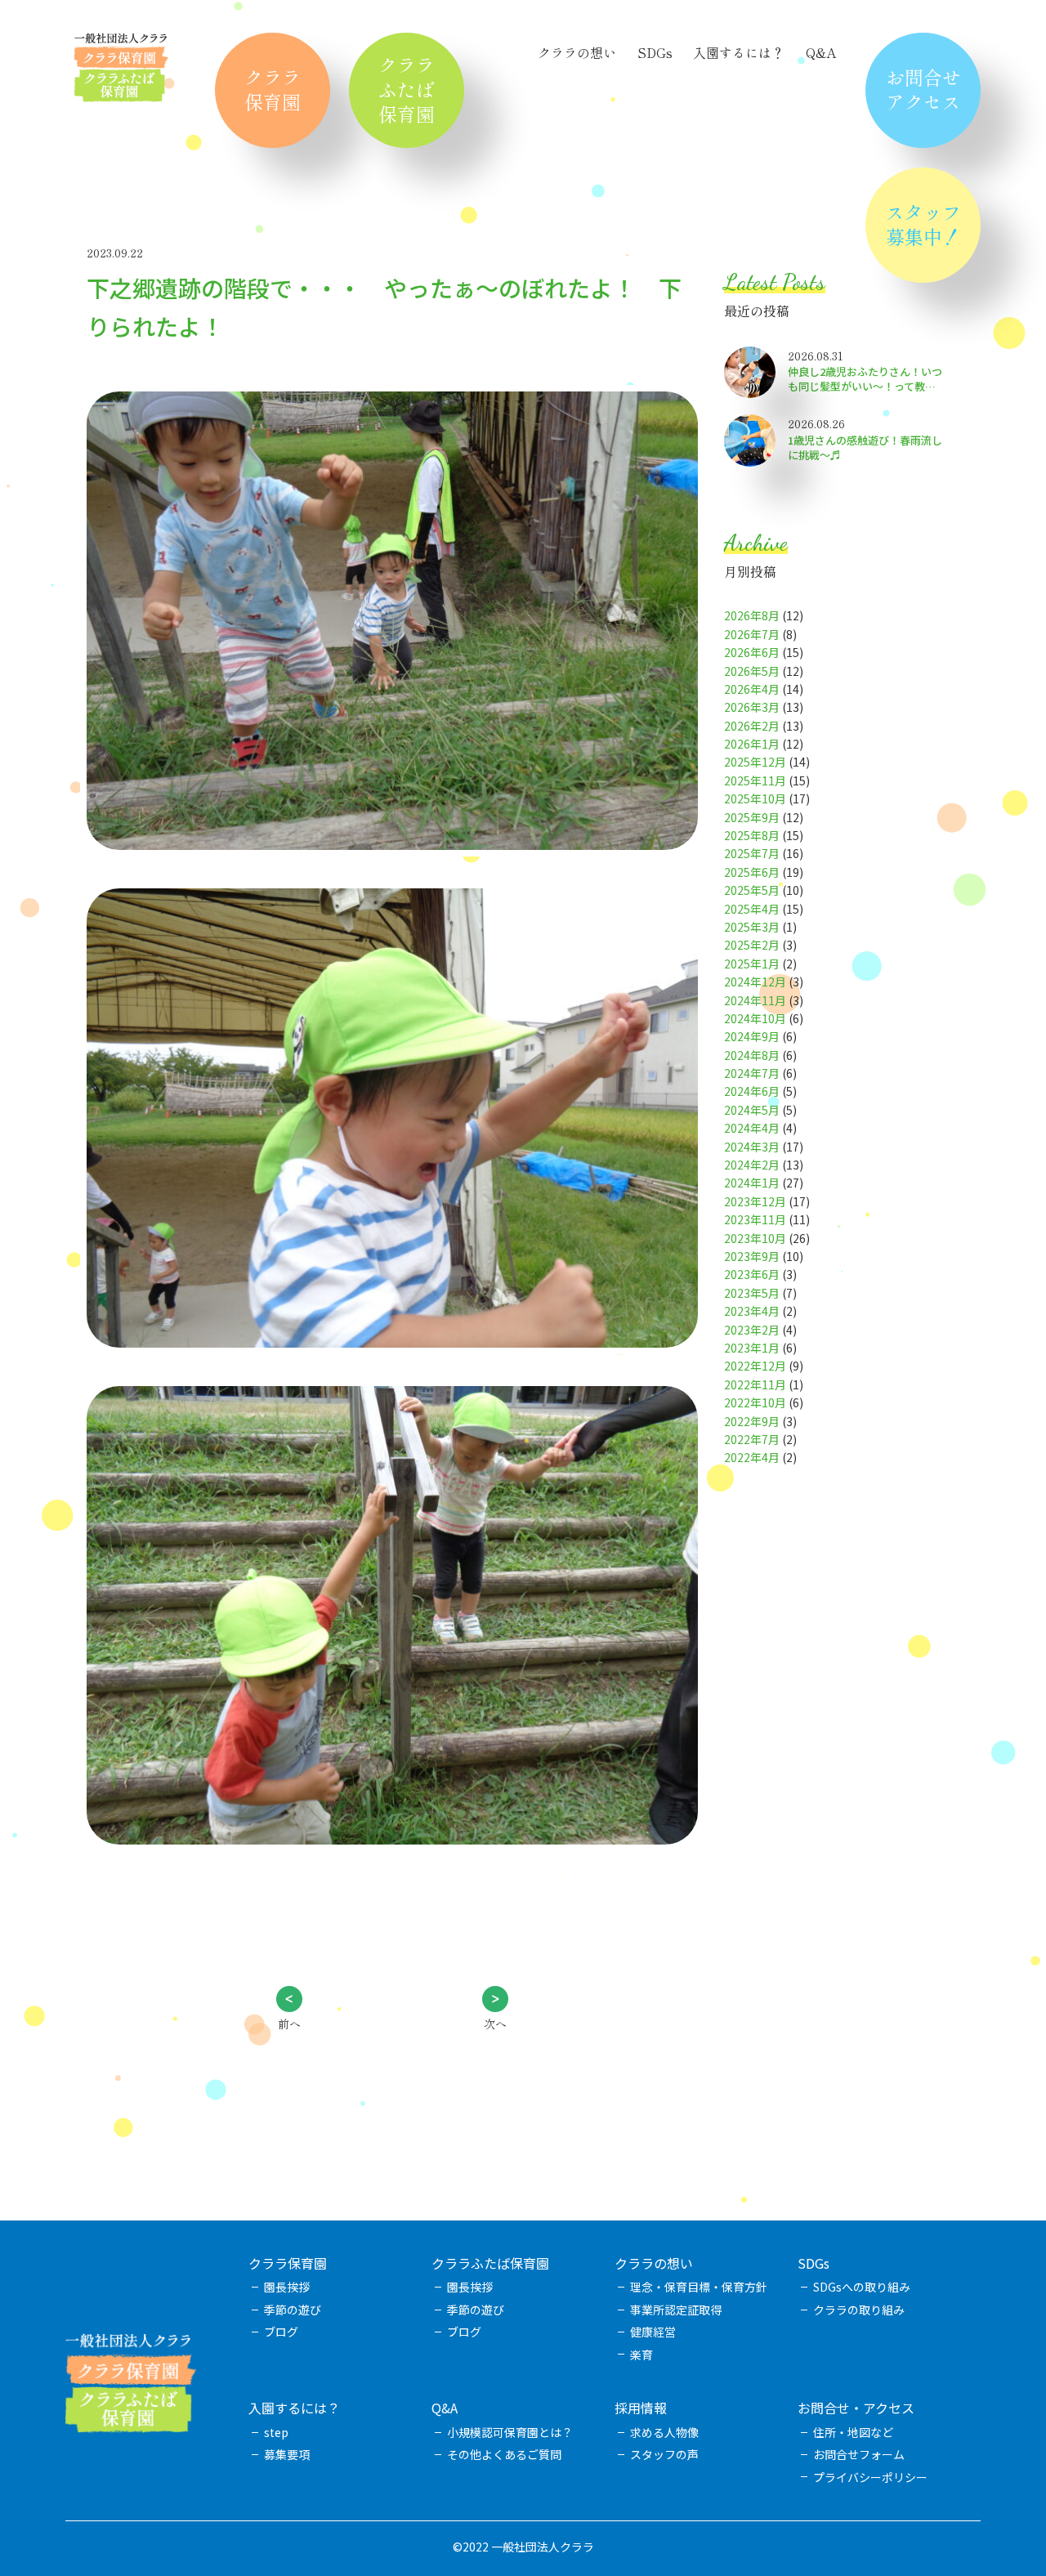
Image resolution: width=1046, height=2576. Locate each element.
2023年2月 (752, 1330)
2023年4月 (752, 1311)
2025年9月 (752, 817)
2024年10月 (755, 1018)
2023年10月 (755, 1238)
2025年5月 (752, 890)
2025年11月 (755, 780)
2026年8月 (752, 615)
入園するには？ (739, 52)
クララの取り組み (859, 2310)
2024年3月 (752, 1147)
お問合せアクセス (923, 89)
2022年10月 (755, 1402)
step (276, 2432)
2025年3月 (752, 927)
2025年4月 (752, 909)
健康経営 (653, 2332)
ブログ (281, 2332)
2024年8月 (752, 1055)
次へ (495, 2024)
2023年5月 (752, 1293)
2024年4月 (752, 1128)
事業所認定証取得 (676, 2310)
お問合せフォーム (859, 2454)
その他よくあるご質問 (504, 2454)
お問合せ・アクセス (856, 2408)
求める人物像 (664, 2432)
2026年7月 (752, 634)
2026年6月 (752, 652)
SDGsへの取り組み (862, 2287)
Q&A (821, 52)
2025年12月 (755, 762)
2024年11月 (755, 1000)
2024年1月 (752, 1183)
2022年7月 (752, 1439)
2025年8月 (752, 835)
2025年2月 (752, 945)
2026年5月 (752, 671)
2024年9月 (752, 1036)
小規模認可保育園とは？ (510, 2432)
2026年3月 (752, 707)
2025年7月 (752, 853)
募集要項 (287, 2454)
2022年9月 (752, 1421)
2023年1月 (752, 1348)
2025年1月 (752, 964)
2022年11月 (755, 1384)
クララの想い (577, 52)
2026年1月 (752, 744)
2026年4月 (752, 689)
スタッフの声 (664, 2454)
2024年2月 (752, 1165)
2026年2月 (752, 726)
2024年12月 (755, 982)
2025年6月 (752, 872)
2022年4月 (752, 1457)
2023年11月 (755, 1219)
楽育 (641, 2355)
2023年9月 (752, 1256)
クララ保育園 (273, 89)
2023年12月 (755, 1201)
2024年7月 (752, 1073)
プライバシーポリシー (870, 2477)
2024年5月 (752, 1110)
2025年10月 (755, 798)
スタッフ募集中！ (923, 224)
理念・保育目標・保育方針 (699, 2287)
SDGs (655, 52)
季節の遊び (293, 2310)
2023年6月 (752, 1274)
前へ (289, 2024)
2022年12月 (755, 1366)
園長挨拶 (287, 2287)
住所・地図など (853, 2432)
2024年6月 (752, 1091)
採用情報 (641, 2408)
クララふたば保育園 (407, 89)
